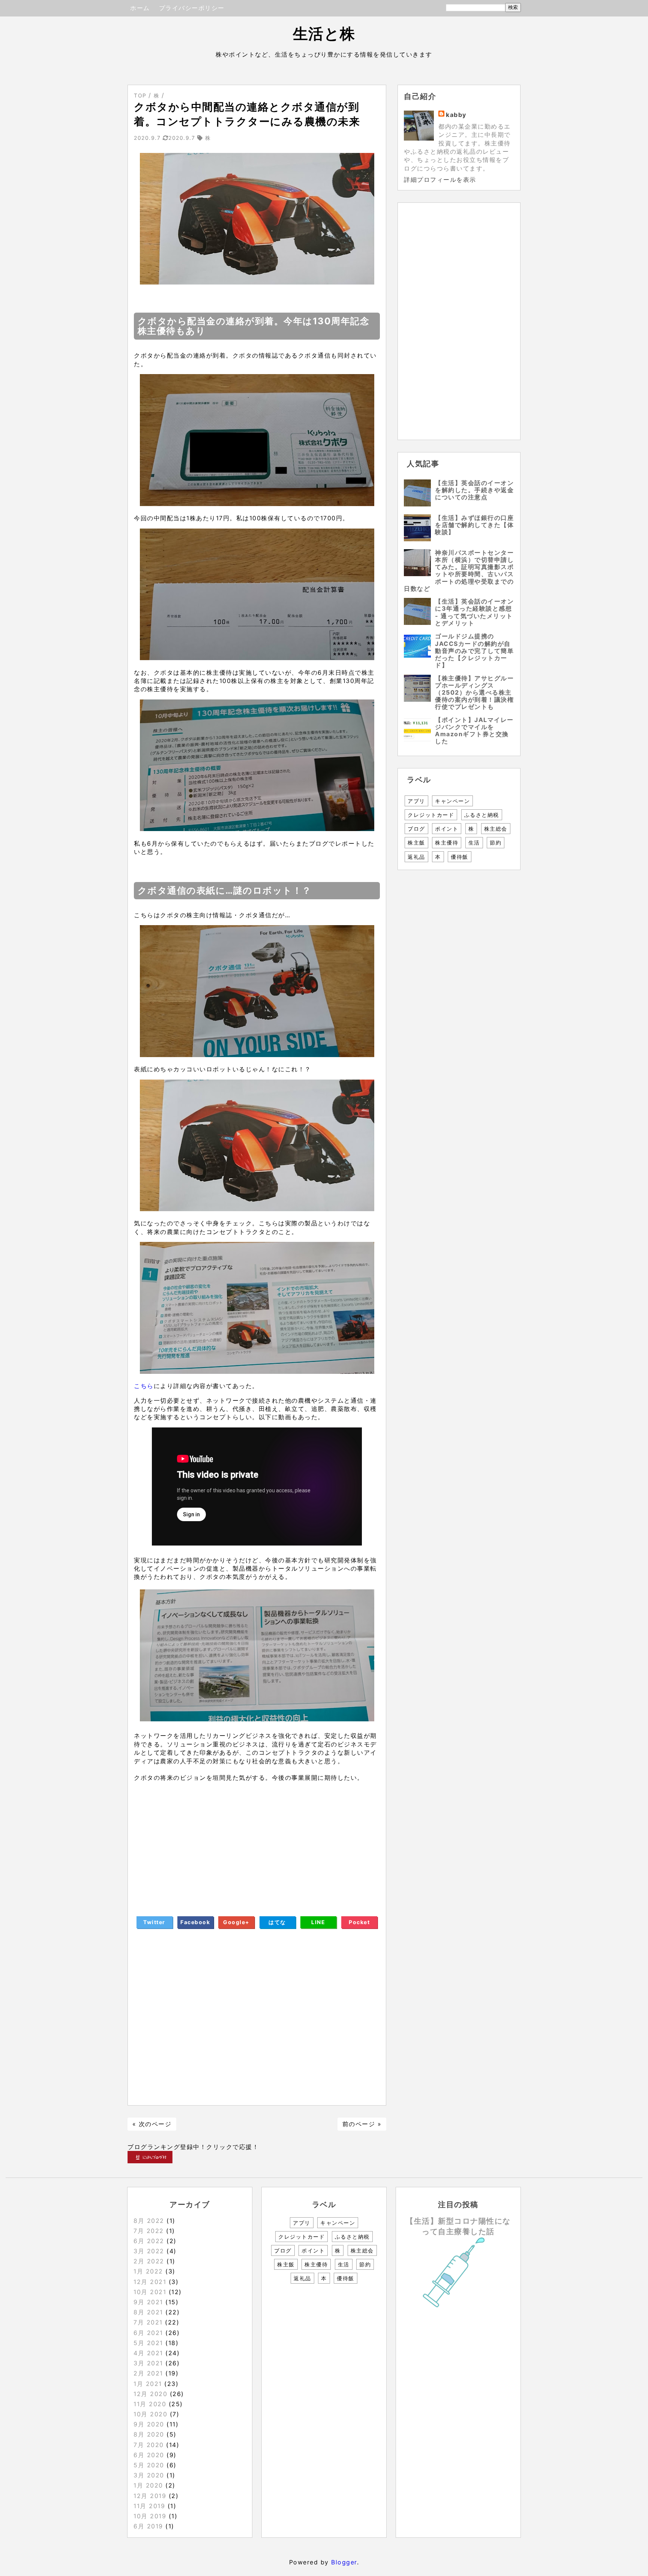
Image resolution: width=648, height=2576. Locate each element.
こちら (144, 1386)
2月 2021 (148, 2373)
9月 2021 (148, 2302)
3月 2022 (149, 2251)
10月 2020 (150, 2414)
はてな (277, 1922)
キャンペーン (452, 801)
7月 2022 (149, 2231)
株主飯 (416, 842)
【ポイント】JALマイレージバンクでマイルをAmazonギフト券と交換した (474, 731)
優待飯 (460, 857)
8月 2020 (149, 2434)
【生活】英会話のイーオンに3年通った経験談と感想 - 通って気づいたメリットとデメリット (474, 612)
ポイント (447, 829)
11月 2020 (150, 2404)
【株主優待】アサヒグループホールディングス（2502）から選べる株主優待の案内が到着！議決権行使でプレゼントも (474, 693)
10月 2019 (150, 2516)
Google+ (236, 1922)
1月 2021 (148, 2384)
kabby (456, 115)
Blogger (344, 2562)
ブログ (416, 829)
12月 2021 (150, 2282)
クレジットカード (431, 815)
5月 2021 (148, 2343)
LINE (318, 1922)
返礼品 (416, 857)
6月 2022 (149, 2241)
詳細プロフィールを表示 (440, 180)
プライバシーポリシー (192, 8)
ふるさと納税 (482, 815)
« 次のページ (152, 2124)
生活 (474, 842)
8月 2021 (148, 2312)
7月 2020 (149, 2445)
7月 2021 (148, 2322)
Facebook (195, 1922)
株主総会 (496, 829)
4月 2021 (148, 2353)
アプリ (416, 801)
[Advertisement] (257, 1843)
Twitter (154, 1922)
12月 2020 (150, 2394)
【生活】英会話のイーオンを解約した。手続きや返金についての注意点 (474, 490)
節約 (496, 842)
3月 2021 (148, 2363)
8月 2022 (149, 2221)
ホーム (140, 8)
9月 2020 (149, 2424)
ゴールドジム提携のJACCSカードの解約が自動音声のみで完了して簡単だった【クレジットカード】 (474, 651)
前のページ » (362, 2124)
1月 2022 (148, 2271)
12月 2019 (150, 2496)
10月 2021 (150, 2292)
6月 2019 (148, 2526)
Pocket (359, 1922)
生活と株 (324, 34)
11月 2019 (149, 2506)
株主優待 (447, 842)
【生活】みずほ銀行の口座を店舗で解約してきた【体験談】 (474, 525)
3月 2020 (149, 2475)
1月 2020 (148, 2485)
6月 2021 (148, 2333)
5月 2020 (149, 2465)
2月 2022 (149, 2261)
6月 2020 (149, 2455)
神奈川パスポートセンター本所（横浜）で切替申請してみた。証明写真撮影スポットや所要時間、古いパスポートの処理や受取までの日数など (459, 571)
